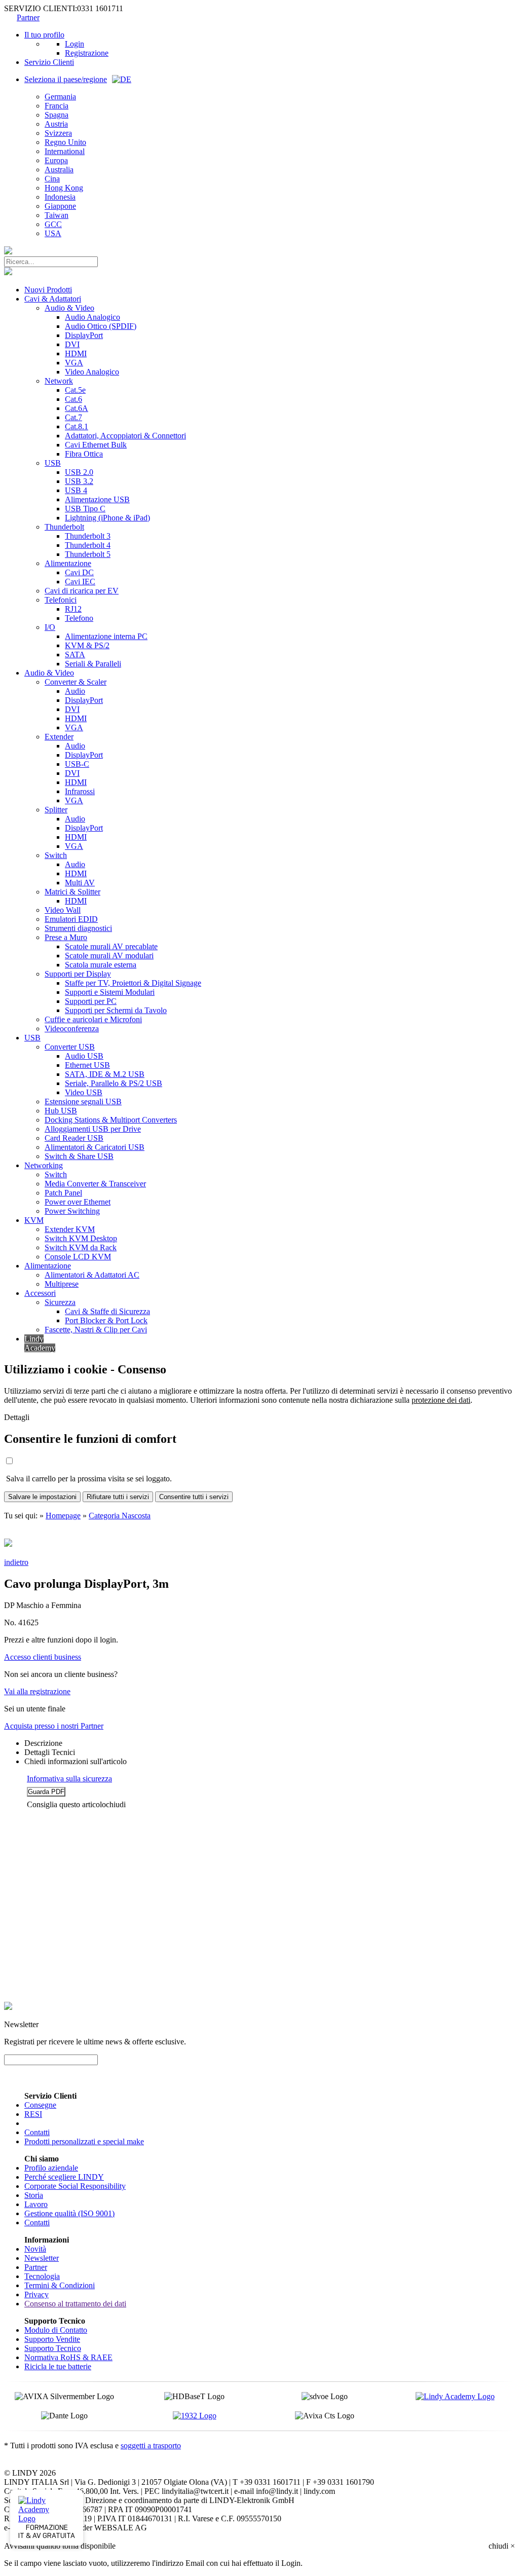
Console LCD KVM (78, 1257)
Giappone (60, 206)
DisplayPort (84, 335)
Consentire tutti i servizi (194, 1497)
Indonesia (60, 197)
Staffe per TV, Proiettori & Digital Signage (133, 983)
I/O (50, 627)
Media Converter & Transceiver (95, 1184)
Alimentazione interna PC (106, 636)
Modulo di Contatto (56, 2330)
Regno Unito (65, 142)
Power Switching (72, 1211)
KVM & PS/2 (87, 645)
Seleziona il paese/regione (66, 79)
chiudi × (502, 2546)
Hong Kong (64, 188)
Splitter (56, 810)
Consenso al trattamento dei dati (75, 2304)
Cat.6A (77, 408)
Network (59, 381)
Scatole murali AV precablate (111, 946)
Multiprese (62, 1284)
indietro (16, 1562)
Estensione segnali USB (83, 1102)
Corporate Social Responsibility (75, 2186)
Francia (57, 106)
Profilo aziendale (51, 2168)
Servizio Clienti (49, 62)
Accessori (40, 1293)
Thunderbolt (64, 527)
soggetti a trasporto (151, 2446)
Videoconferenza (72, 1029)
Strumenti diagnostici (78, 928)
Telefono (79, 618)
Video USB (84, 1092)
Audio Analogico (92, 317)
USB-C (77, 764)
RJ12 (73, 609)
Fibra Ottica (84, 454)
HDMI (76, 353)
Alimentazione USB (97, 499)
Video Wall (63, 910)
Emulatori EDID (71, 919)
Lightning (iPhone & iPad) (107, 518)
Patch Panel (63, 1193)
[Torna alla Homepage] (8, 252)
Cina (52, 179)
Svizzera (58, 133)
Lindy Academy (40, 1343)
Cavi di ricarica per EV (82, 591)
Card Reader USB (74, 1138)
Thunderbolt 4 (88, 545)
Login (75, 44)
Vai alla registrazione (37, 1691)
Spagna (57, 115)
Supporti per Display (78, 974)
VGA (74, 363)
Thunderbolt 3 (88, 536)
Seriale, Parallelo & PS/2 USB (114, 1083)
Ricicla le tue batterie (58, 2366)
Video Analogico (92, 372)
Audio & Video (69, 308)
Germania (60, 97)
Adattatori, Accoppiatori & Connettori (125, 436)
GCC (53, 224)
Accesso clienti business (43, 1657)
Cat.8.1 (77, 426)
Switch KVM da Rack (81, 1247)
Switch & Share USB (79, 1156)
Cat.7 (73, 417)
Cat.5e (75, 390)
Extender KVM (70, 1229)
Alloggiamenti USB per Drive (93, 1129)
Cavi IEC (80, 582)
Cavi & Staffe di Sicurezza (107, 1311)
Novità (35, 2249)
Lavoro (36, 2204)
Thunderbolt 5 (88, 554)
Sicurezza (60, 1302)
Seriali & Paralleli (93, 664)
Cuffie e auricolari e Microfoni (93, 1019)
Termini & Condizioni (60, 2285)
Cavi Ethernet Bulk (96, 445)
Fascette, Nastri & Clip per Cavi (96, 1330)
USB (53, 463)
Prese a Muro (66, 937)
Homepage (63, 1516)
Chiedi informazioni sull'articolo (76, 1761)
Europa (56, 160)
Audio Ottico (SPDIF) (101, 326)
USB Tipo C (85, 509)
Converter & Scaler (76, 682)
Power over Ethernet (78, 1202)
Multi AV (80, 883)
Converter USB (70, 1047)
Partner (28, 17)
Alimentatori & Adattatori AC (92, 1275)
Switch (56, 855)
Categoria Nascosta (120, 1516)
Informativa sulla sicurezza (69, 1779)
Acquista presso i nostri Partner (54, 1726)
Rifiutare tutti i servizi (118, 1497)
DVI (72, 344)
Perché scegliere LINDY (64, 2177)
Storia (34, 2195)
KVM (34, 1220)
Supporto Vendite (52, 2339)
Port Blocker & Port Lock (106, 1320)
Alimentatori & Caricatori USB (95, 1147)
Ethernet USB (87, 1065)
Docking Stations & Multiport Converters (111, 1120)
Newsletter (42, 2258)
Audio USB (84, 1056)
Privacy (36, 2294)
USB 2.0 (79, 472)
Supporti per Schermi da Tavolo (116, 1010)
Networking (44, 1165)
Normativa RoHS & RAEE (68, 2357)
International (65, 151)
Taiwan (57, 215)
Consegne (40, 2105)
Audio (75, 691)
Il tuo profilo (44, 35)
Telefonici (61, 600)
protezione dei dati (441, 1400)
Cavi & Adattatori (53, 299)
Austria (56, 124)
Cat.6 (73, 399)
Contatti (37, 2132)
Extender (59, 737)
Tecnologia (42, 2276)
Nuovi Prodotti (48, 290)
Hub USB (61, 1111)
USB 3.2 (79, 481)
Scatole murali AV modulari (109, 956)
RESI (33, 2114)
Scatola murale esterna (101, 965)
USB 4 (76, 490)
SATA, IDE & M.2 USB (105, 1074)
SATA (75, 655)
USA (53, 233)
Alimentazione (68, 563)
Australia (59, 170)
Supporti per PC (91, 1001)
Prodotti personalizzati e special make (84, 2141)
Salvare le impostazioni (42, 1497)
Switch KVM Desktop (81, 1238)
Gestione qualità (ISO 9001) (69, 2213)
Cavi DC (79, 572)
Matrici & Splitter (72, 892)
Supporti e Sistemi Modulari (110, 992)
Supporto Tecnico (53, 2348)
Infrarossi (80, 791)
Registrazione (87, 53)
